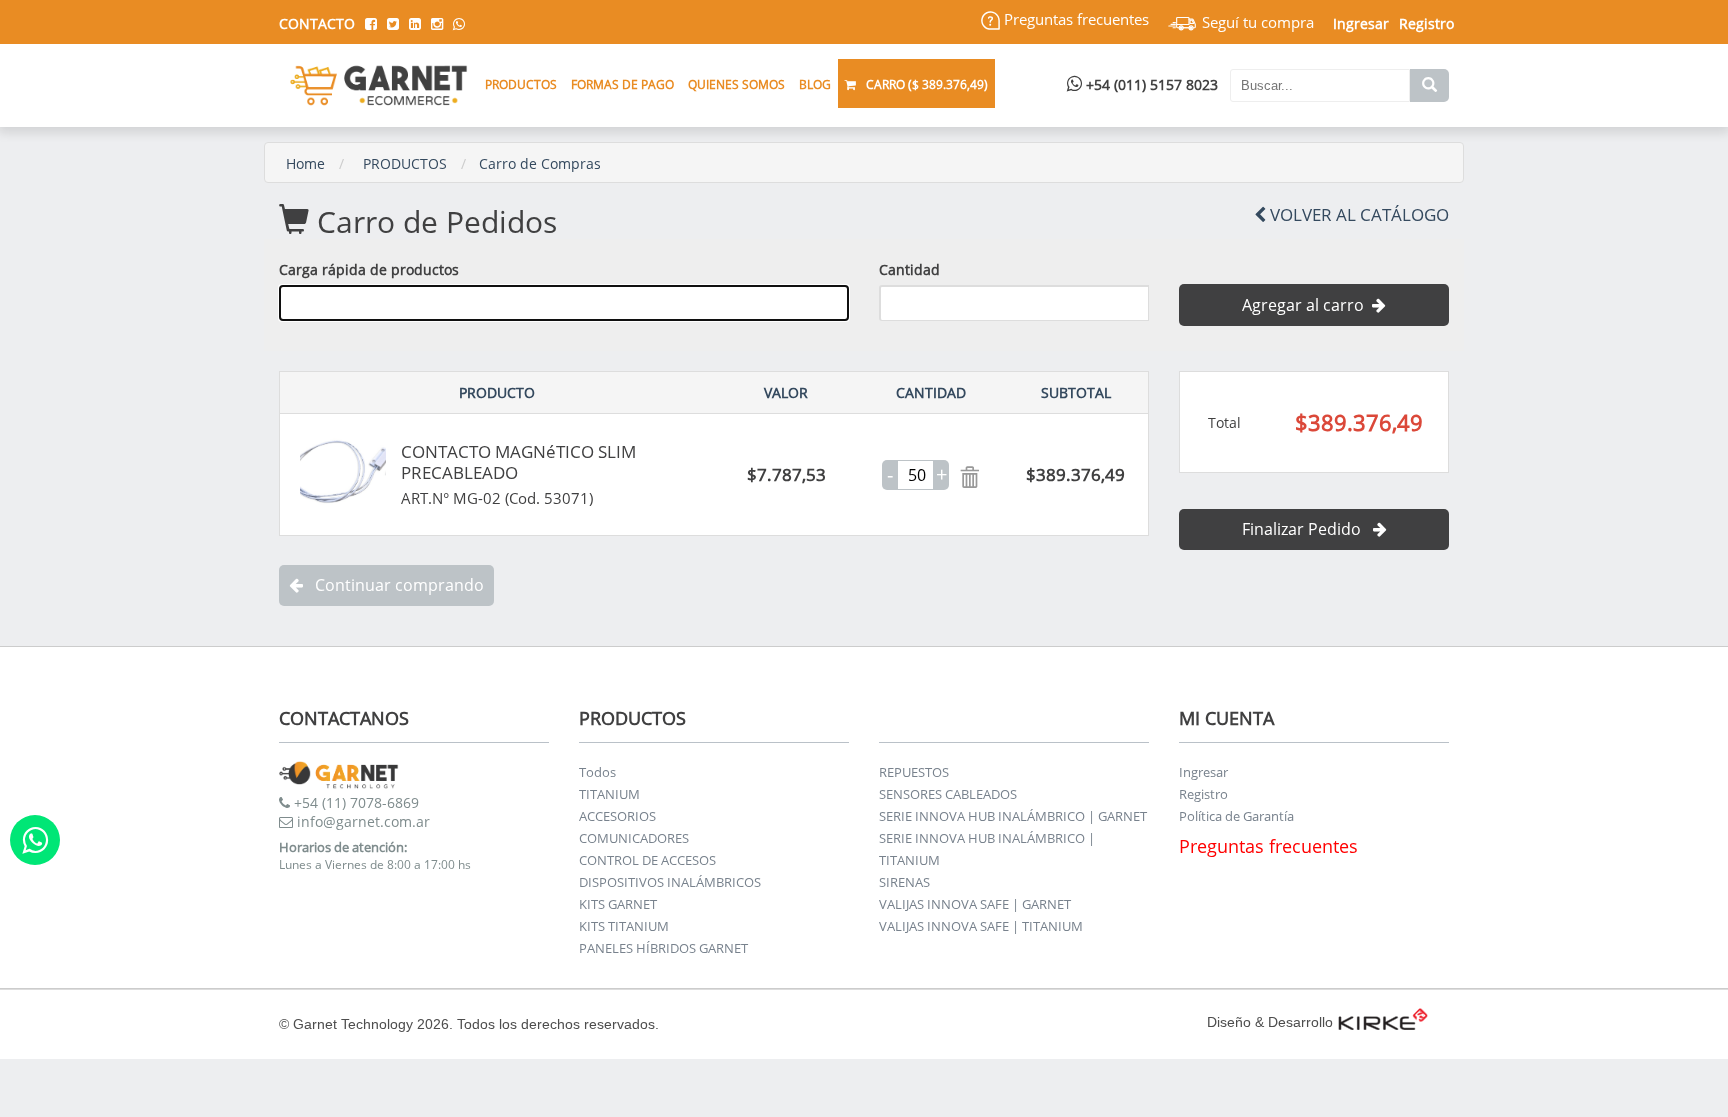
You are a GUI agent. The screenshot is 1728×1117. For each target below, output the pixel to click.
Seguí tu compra (1256, 22)
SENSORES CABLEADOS (948, 794)
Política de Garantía (1236, 816)
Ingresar (1203, 772)
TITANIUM (609, 794)
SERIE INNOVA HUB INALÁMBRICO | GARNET (1013, 816)
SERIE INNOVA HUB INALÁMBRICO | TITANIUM (987, 849)
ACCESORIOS (617, 816)
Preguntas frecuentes (1074, 19)
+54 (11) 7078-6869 (354, 802)
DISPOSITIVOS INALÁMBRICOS (670, 882)
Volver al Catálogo (1357, 214)
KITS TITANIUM (624, 926)
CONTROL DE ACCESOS (647, 860)
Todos (597, 772)
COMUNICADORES (634, 838)
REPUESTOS (914, 772)
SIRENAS (904, 882)
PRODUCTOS (405, 163)
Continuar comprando (393, 585)
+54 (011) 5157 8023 (1150, 84)
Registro (1426, 23)
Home (305, 163)
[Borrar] (964, 475)
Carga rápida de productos (369, 269)
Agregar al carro (1307, 305)
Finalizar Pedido (1307, 529)
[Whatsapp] (35, 840)
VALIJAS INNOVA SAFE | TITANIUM (981, 926)
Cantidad (909, 269)
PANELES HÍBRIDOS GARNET (663, 948)
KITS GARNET (618, 904)
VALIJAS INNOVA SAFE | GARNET (975, 904)
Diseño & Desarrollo (1270, 1022)
